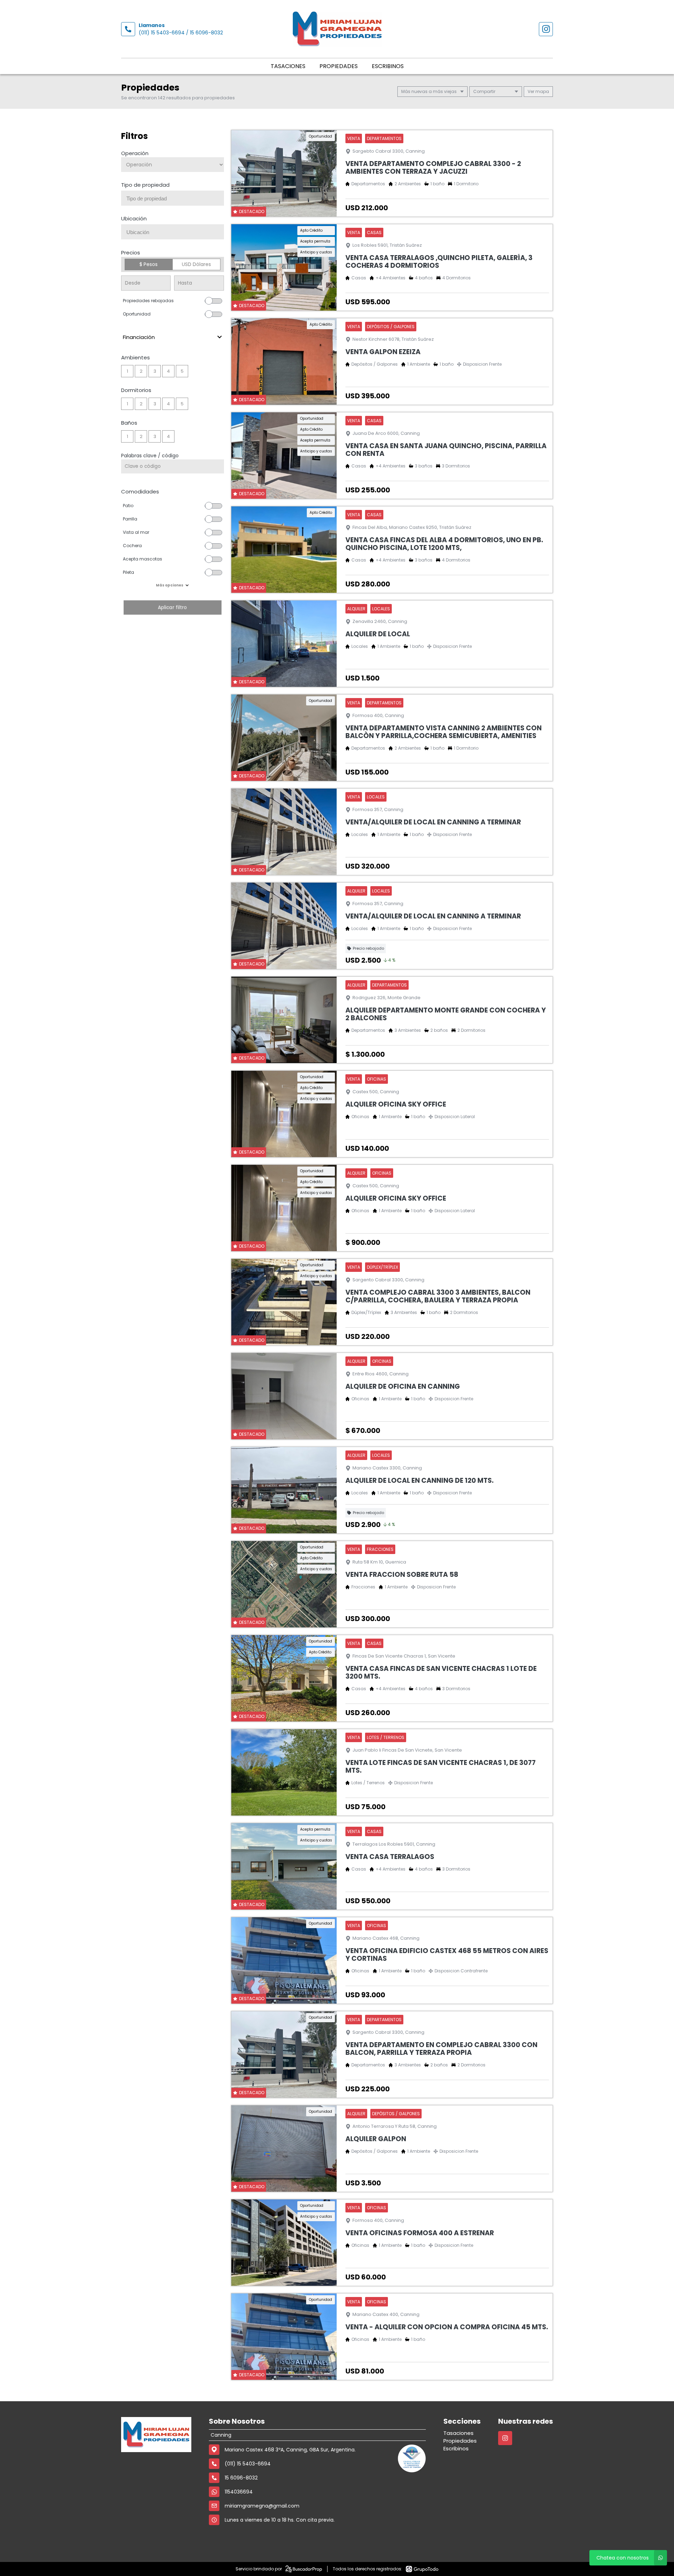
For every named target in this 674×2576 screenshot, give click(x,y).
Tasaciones (288, 66)
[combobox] (173, 198)
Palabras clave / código (150, 456)
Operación (135, 153)
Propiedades (339, 66)
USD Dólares (196, 264)
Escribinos (388, 66)
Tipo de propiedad (145, 185)
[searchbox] (175, 199)
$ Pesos (148, 264)
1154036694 (239, 2492)
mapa (542, 91)
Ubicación (134, 218)
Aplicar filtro (172, 607)
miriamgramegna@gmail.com (262, 2506)
